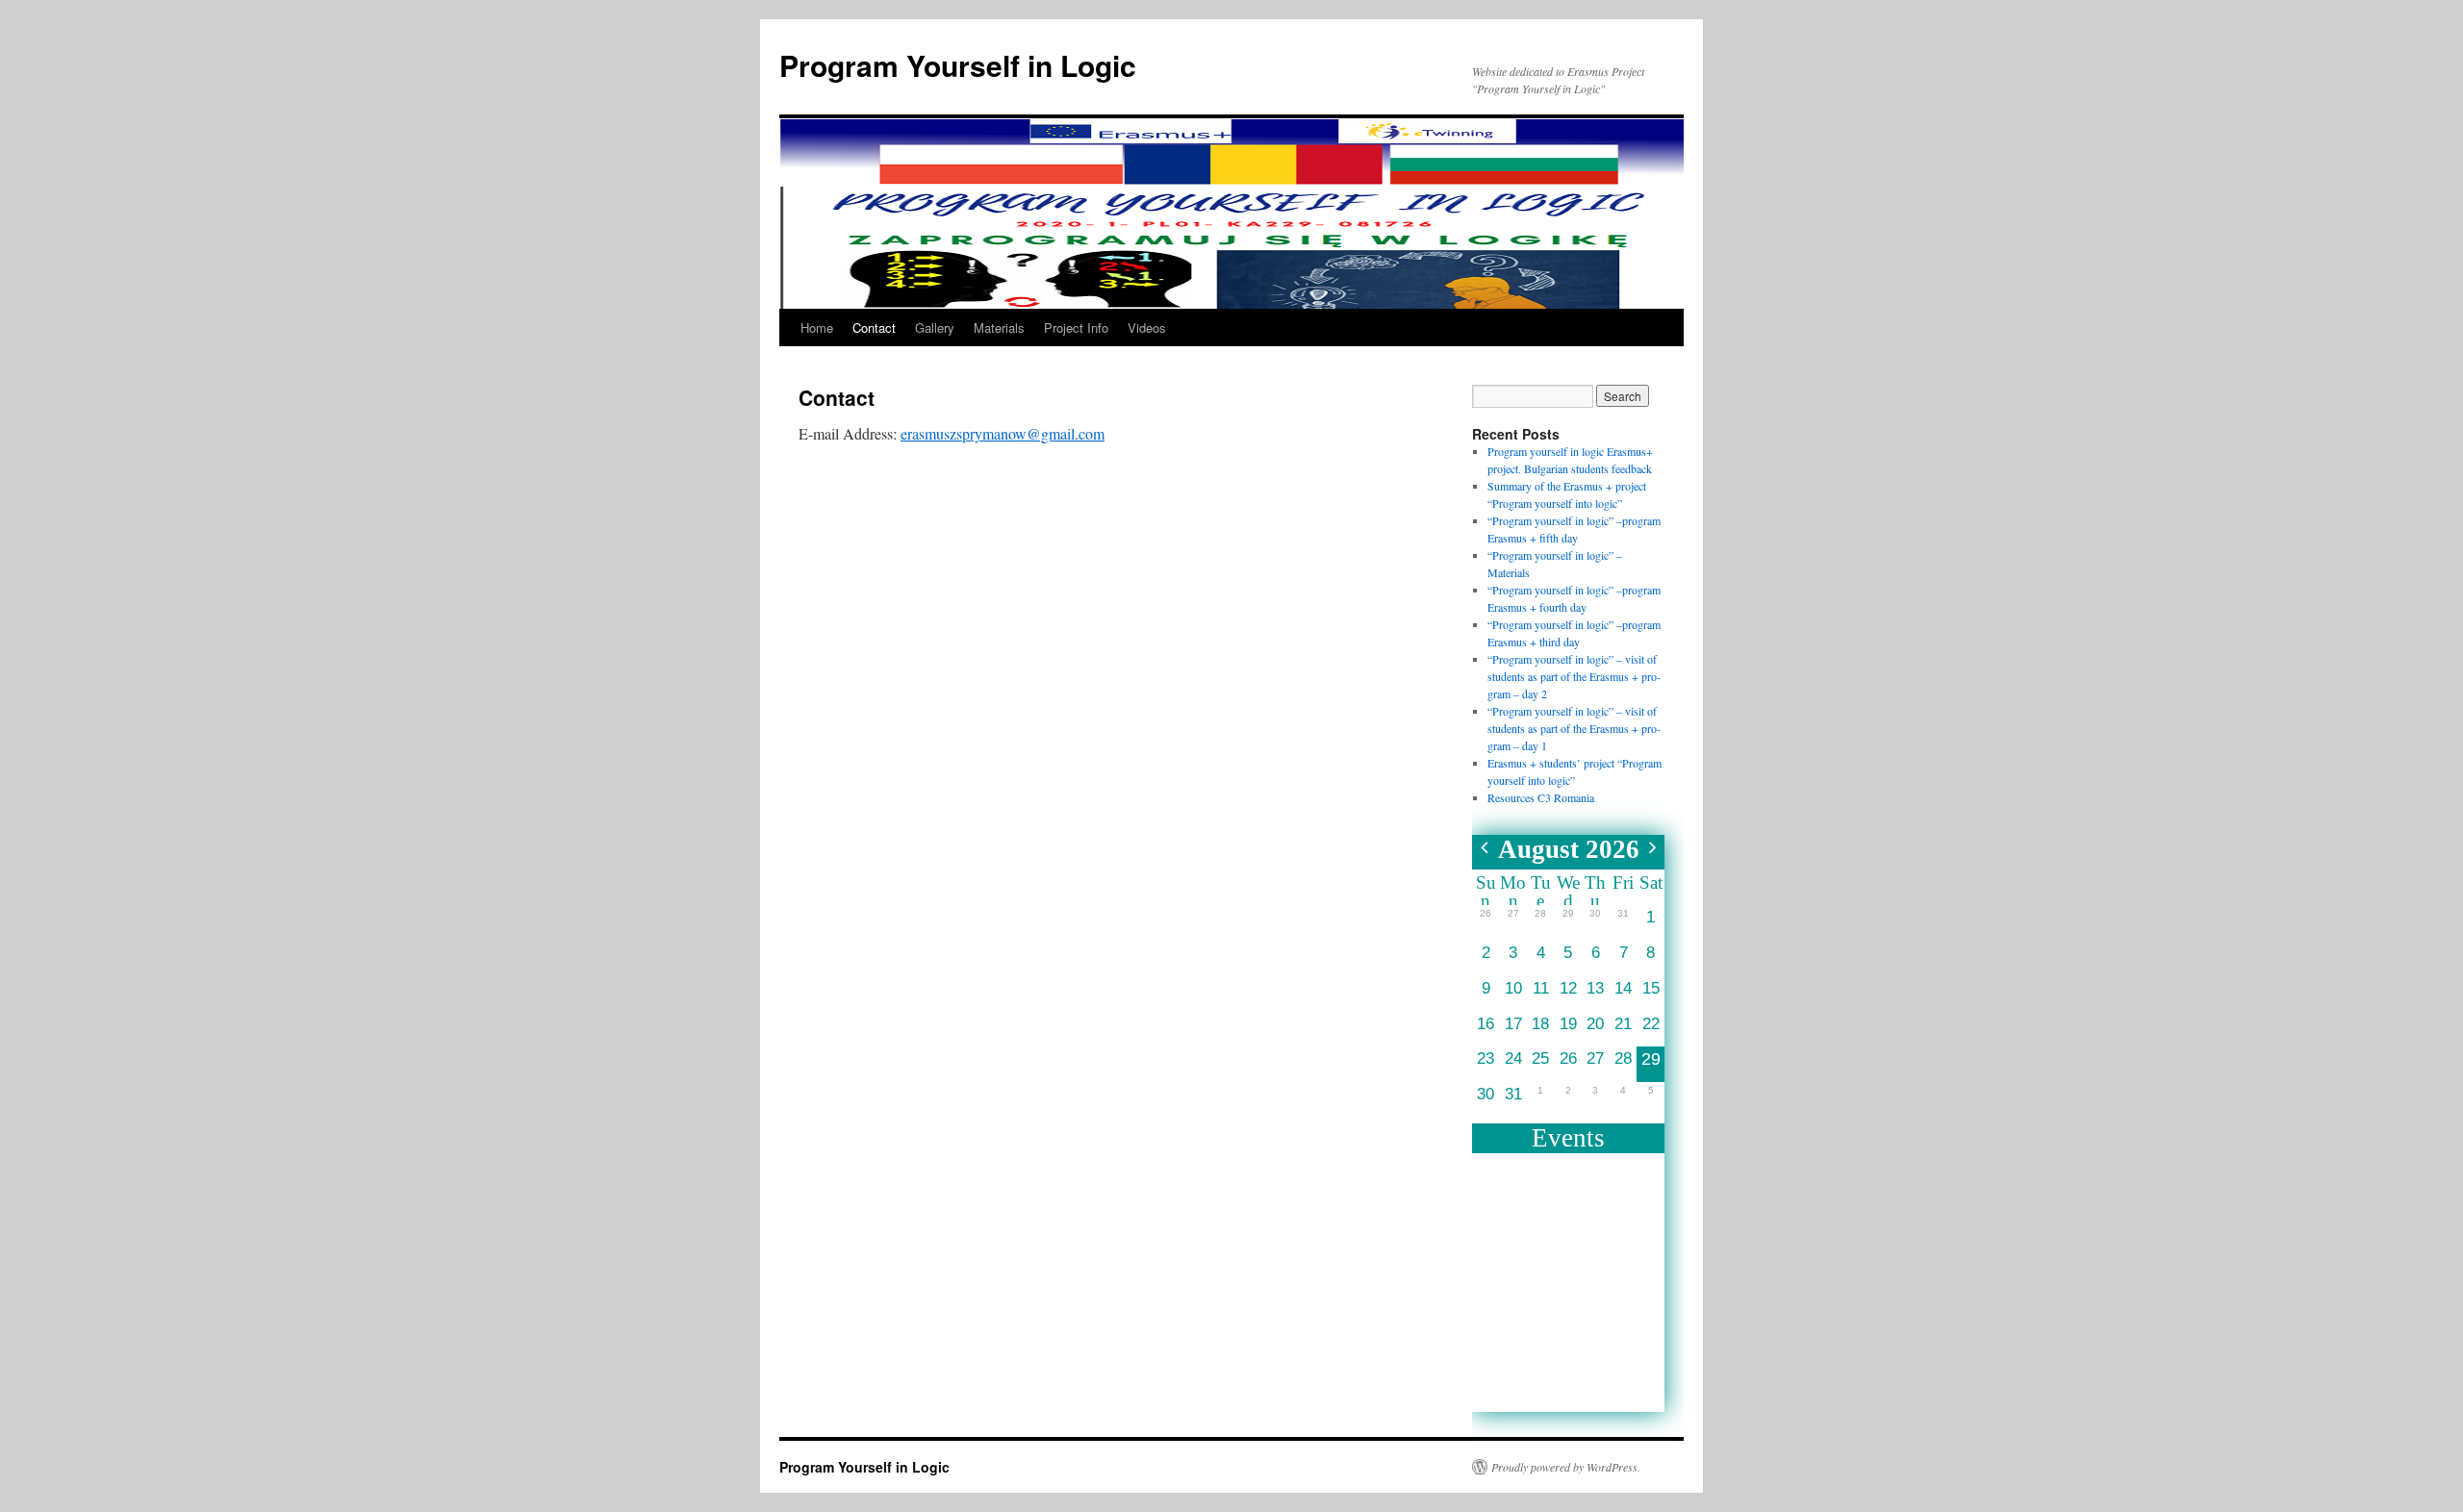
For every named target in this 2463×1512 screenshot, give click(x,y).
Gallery (935, 328)
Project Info (1076, 328)
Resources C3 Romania (1541, 797)
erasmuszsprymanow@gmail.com (1003, 433)
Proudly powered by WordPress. (1566, 1467)
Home (817, 328)
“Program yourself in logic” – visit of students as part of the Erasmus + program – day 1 (1574, 728)
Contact (874, 328)
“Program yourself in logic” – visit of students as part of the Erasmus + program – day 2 (1574, 676)
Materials (999, 328)
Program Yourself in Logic (958, 65)
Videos (1147, 328)
